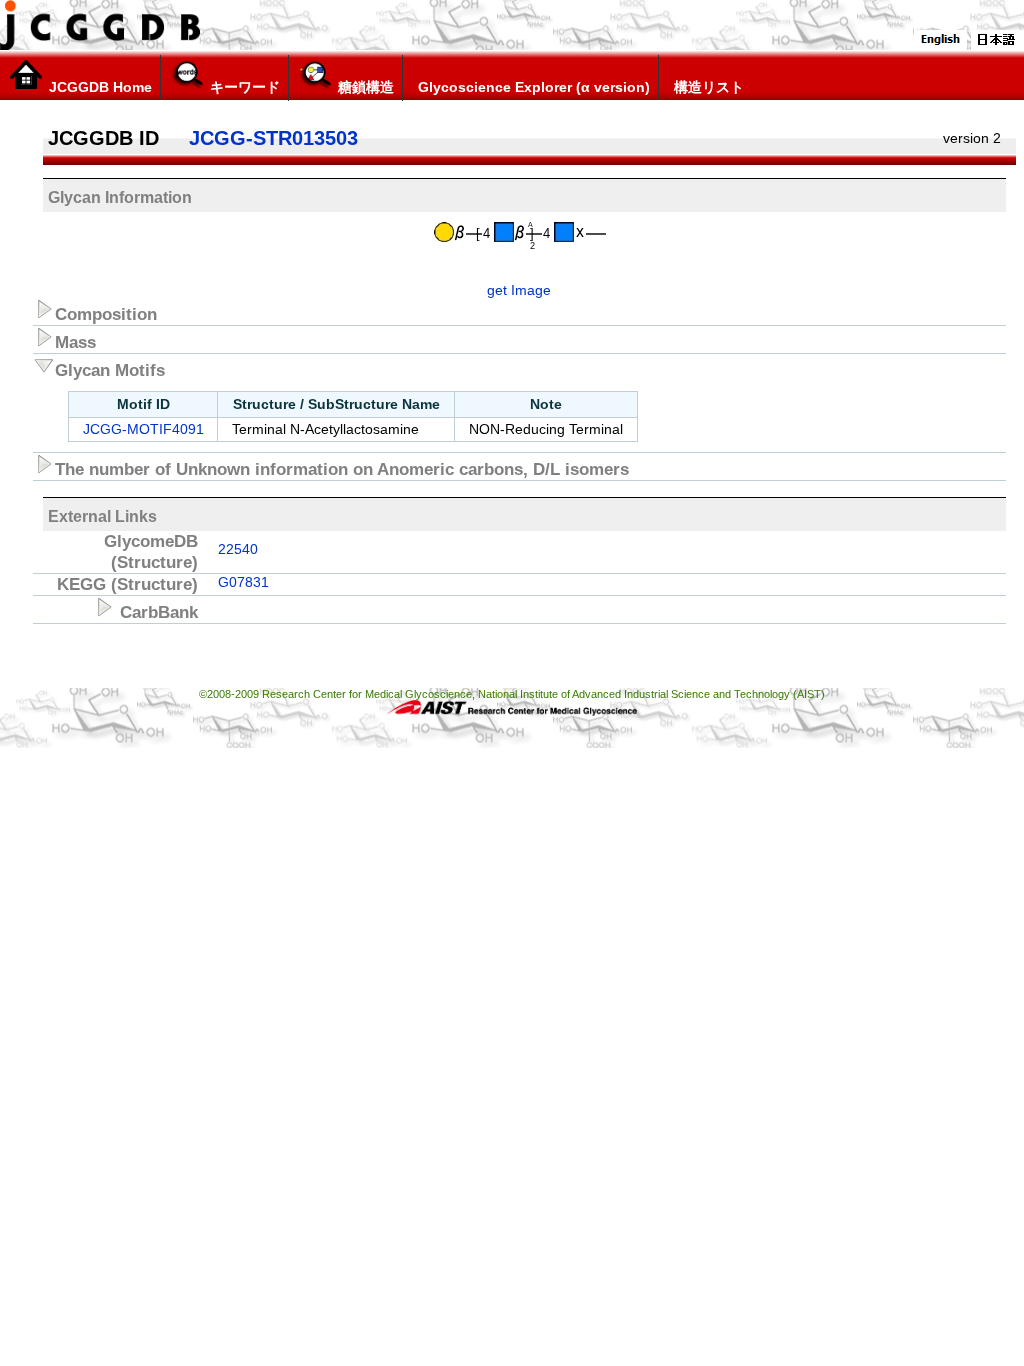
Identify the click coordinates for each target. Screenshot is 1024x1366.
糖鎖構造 (364, 87)
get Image (519, 290)
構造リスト (707, 87)
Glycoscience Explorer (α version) (532, 87)
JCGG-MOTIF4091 (143, 429)
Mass (75, 342)
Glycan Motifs (110, 370)
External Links (102, 516)
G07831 (243, 582)
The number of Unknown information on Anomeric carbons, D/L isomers (342, 469)
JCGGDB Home (98, 87)
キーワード (243, 87)
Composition (106, 314)
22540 (238, 549)
